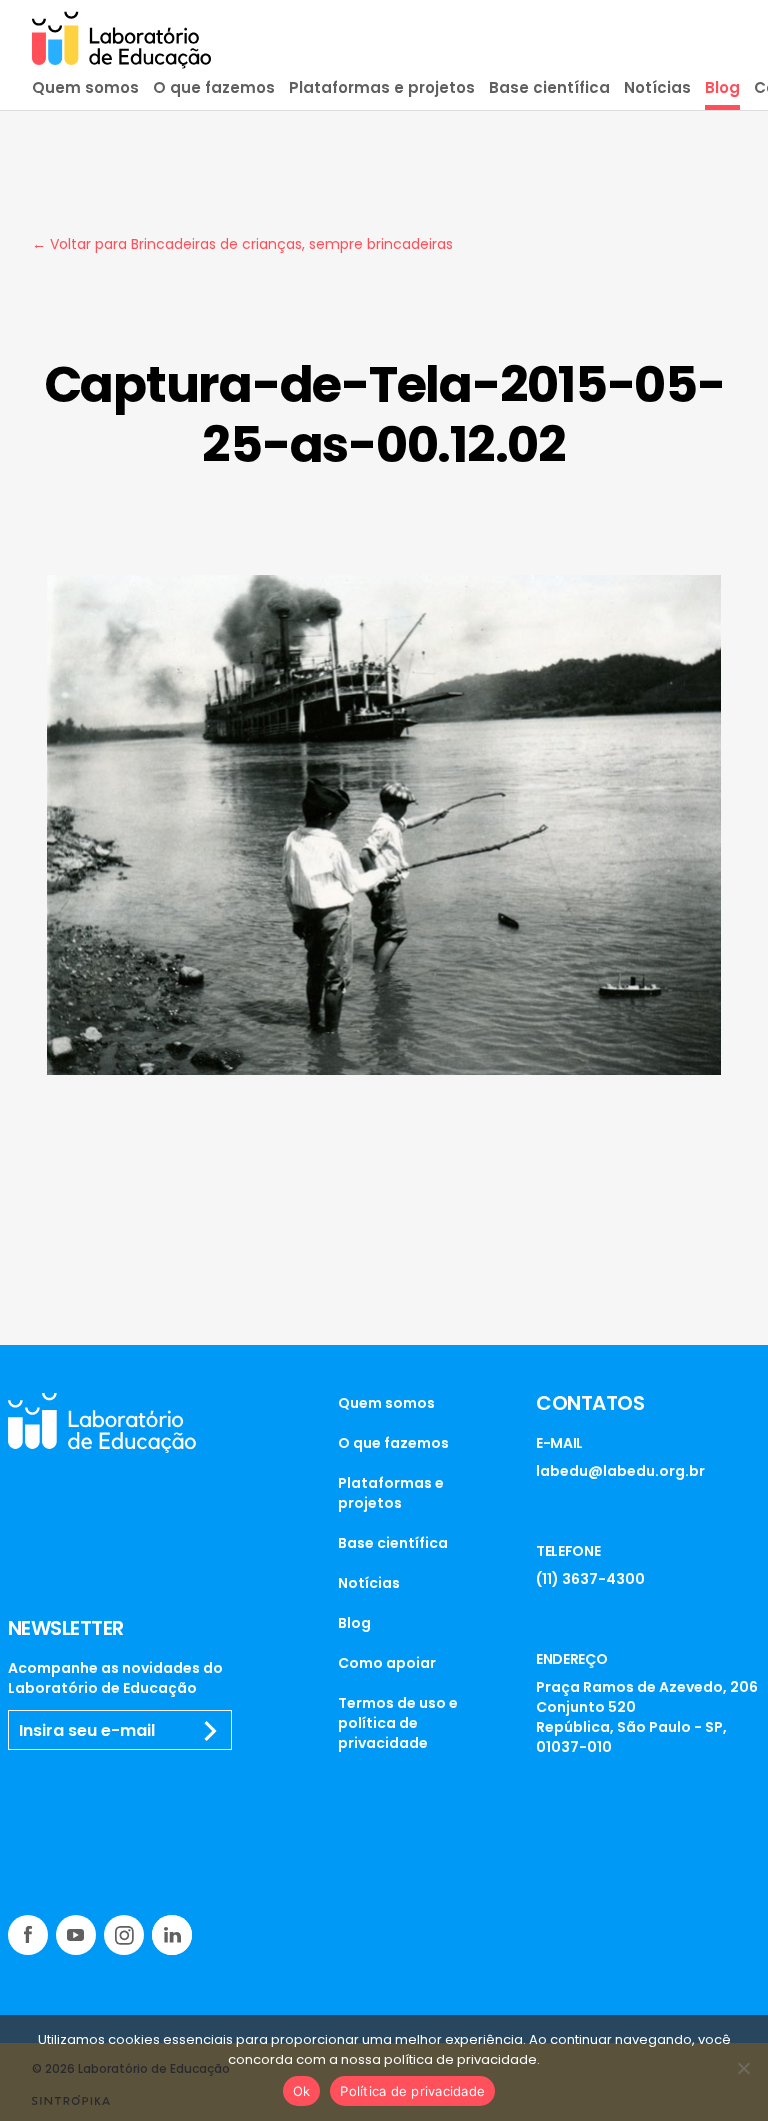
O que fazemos (214, 87)
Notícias (657, 87)
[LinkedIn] (172, 1935)
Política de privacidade (412, 2091)
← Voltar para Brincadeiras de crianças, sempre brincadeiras (242, 244)
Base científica (549, 87)
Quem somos (85, 87)
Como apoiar (387, 1663)
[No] (743, 2068)
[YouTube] (76, 1935)
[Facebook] (28, 1935)
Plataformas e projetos (382, 87)
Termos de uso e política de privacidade (398, 1723)
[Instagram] (124, 1935)
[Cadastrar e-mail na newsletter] (211, 1731)
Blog (722, 87)
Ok (302, 2091)
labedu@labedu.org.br (620, 1471)
